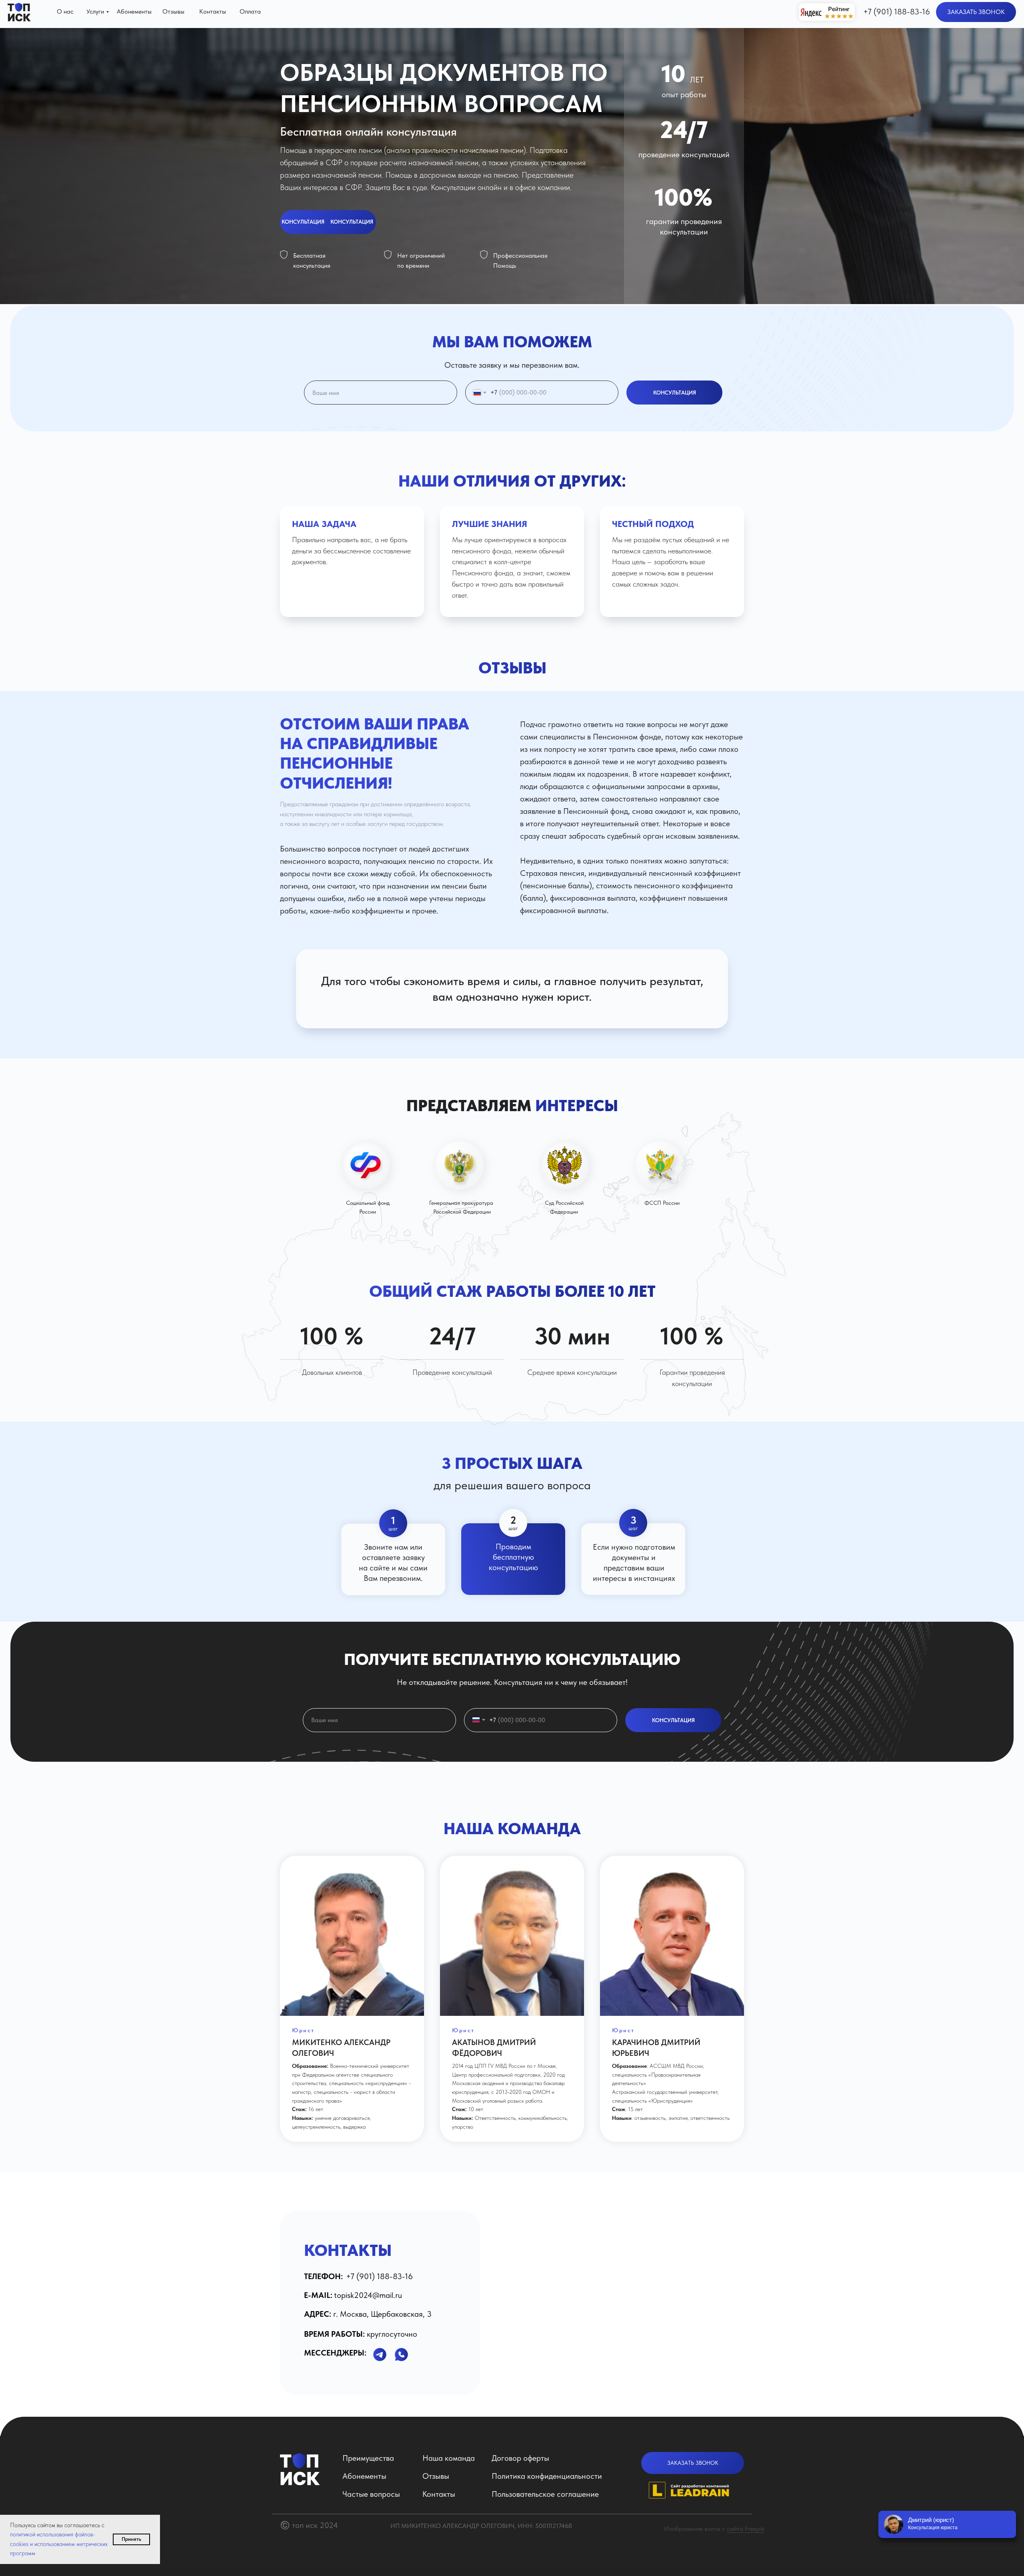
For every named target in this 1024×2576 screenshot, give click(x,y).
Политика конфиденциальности (547, 2476)
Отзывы (436, 2476)
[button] (976, 12)
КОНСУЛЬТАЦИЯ (675, 393)
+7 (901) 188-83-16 (897, 12)
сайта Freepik (746, 2529)
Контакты (439, 2494)
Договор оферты (520, 2458)
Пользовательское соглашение (545, 2494)
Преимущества (368, 2458)
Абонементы (364, 2476)
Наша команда (449, 2458)
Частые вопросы (371, 2494)
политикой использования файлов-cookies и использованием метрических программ (59, 2544)
